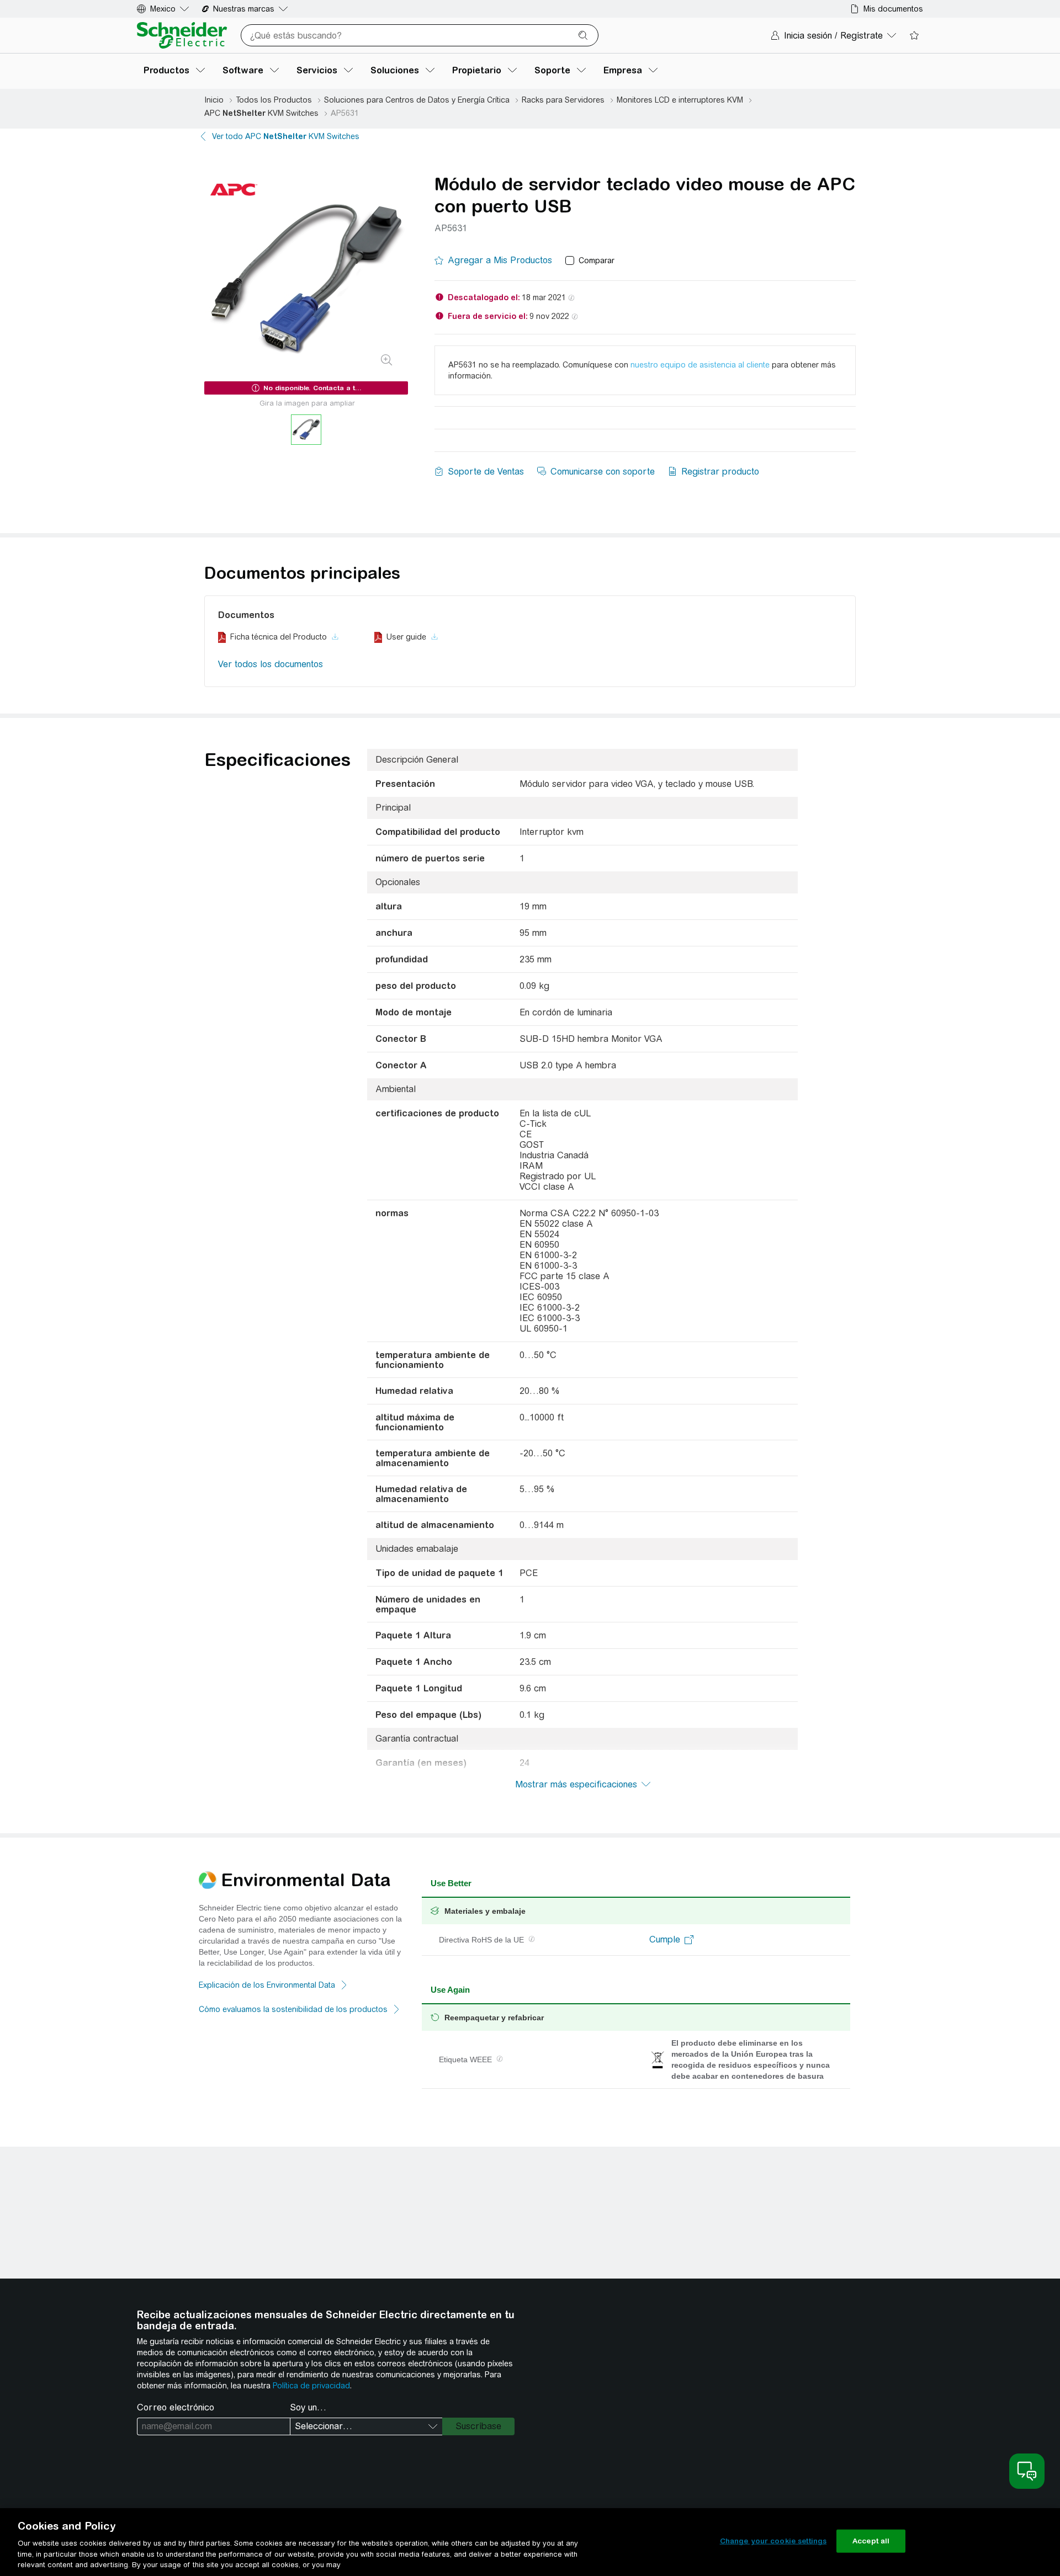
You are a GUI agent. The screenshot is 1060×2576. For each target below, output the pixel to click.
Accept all (871, 2541)
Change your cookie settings (773, 2541)
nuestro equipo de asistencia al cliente (700, 365)
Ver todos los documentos (271, 664)
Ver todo (286, 136)
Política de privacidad (311, 2386)
